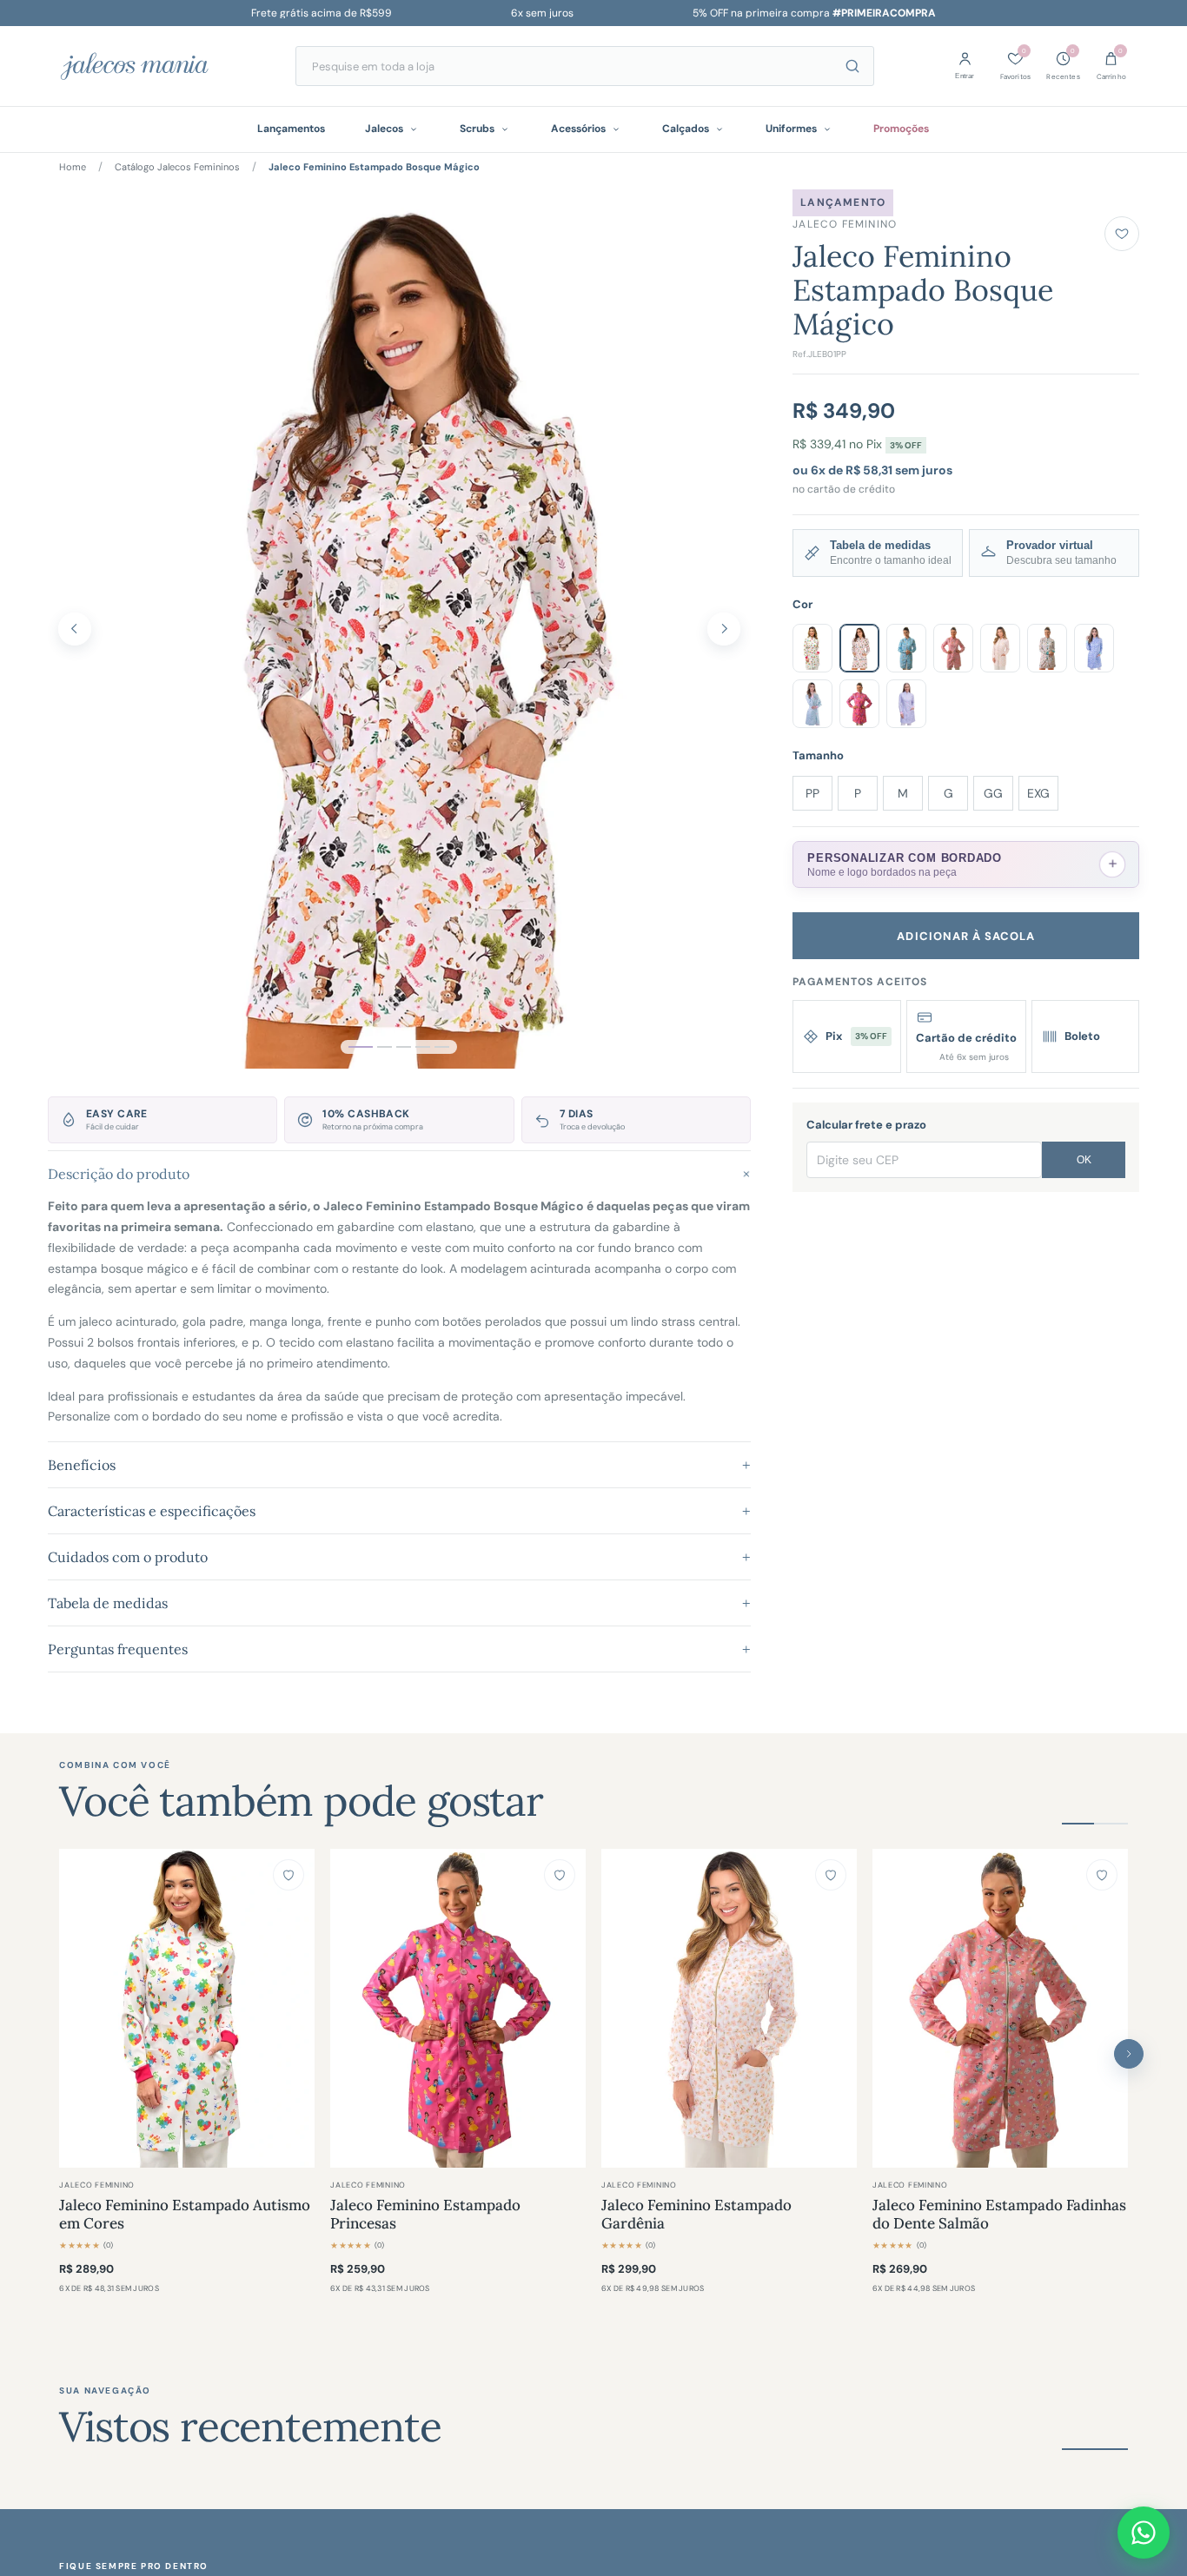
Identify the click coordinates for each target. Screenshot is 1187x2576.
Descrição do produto (400, 1173)
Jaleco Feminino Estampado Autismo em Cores (185, 2215)
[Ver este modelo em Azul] (906, 648)
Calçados (686, 129)
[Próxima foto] (724, 629)
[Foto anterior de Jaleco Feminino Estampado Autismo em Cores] (81, 2008)
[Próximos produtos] (1129, 2054)
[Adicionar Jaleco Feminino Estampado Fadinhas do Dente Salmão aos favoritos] (1102, 1875)
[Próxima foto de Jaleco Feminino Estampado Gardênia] (835, 2008)
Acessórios (578, 129)
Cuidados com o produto (400, 1557)
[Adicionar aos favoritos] (1122, 234)
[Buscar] (852, 66)
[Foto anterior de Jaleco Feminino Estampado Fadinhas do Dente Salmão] (894, 2008)
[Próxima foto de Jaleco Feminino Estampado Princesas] (564, 2008)
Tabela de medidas (400, 1603)
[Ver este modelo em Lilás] (1094, 648)
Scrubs (477, 129)
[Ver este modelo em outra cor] (812, 648)
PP (812, 793)
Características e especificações (400, 1511)
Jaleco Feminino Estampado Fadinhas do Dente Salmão (999, 2215)
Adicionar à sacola (966, 936)
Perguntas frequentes (400, 1649)
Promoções (901, 129)
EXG (1038, 793)
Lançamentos (291, 129)
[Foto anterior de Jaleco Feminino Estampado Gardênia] (623, 2008)
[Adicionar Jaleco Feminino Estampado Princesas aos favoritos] (560, 1875)
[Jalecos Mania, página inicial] (159, 66)
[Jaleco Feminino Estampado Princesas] (458, 2008)
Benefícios (400, 1465)
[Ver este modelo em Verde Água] (812, 704)
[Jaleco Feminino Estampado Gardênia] (729, 2008)
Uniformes (791, 129)
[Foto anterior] (75, 629)
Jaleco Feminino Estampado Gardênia (696, 2215)
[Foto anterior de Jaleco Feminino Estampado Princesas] (352, 2008)
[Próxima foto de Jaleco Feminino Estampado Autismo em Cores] (293, 2008)
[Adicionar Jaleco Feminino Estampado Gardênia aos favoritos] (831, 1875)
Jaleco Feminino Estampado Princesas (425, 2215)
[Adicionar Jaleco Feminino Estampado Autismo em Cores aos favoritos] (288, 1875)
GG (993, 793)
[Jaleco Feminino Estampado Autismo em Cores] (187, 2008)
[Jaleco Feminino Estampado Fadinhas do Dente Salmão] (1000, 2008)
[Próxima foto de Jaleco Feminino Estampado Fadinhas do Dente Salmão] (1106, 2008)
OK (1084, 1160)
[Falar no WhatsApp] (1144, 2533)
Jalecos (384, 129)
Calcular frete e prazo (866, 1125)
